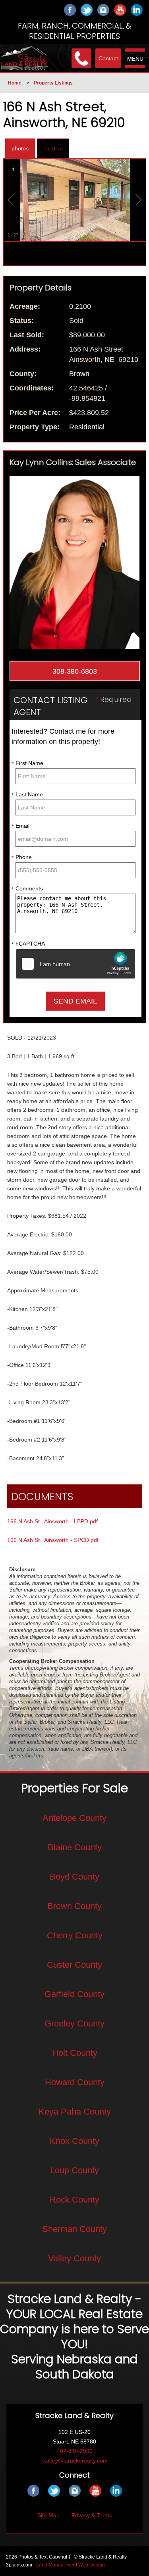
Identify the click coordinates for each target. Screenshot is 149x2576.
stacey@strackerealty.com (75, 2461)
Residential (87, 427)
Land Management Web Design (71, 2565)
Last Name (27, 795)
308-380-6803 (75, 671)
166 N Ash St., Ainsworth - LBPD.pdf (52, 1521)
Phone (22, 857)
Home (15, 83)
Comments (27, 889)
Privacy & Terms (92, 2515)
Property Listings (53, 83)
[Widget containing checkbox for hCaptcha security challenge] (75, 964)
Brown (79, 374)
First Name (27, 763)
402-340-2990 (75, 2451)
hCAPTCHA (28, 944)
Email (20, 826)
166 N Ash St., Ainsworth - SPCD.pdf (53, 1540)
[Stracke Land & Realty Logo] (25, 58)
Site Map (48, 2515)
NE (109, 359)
